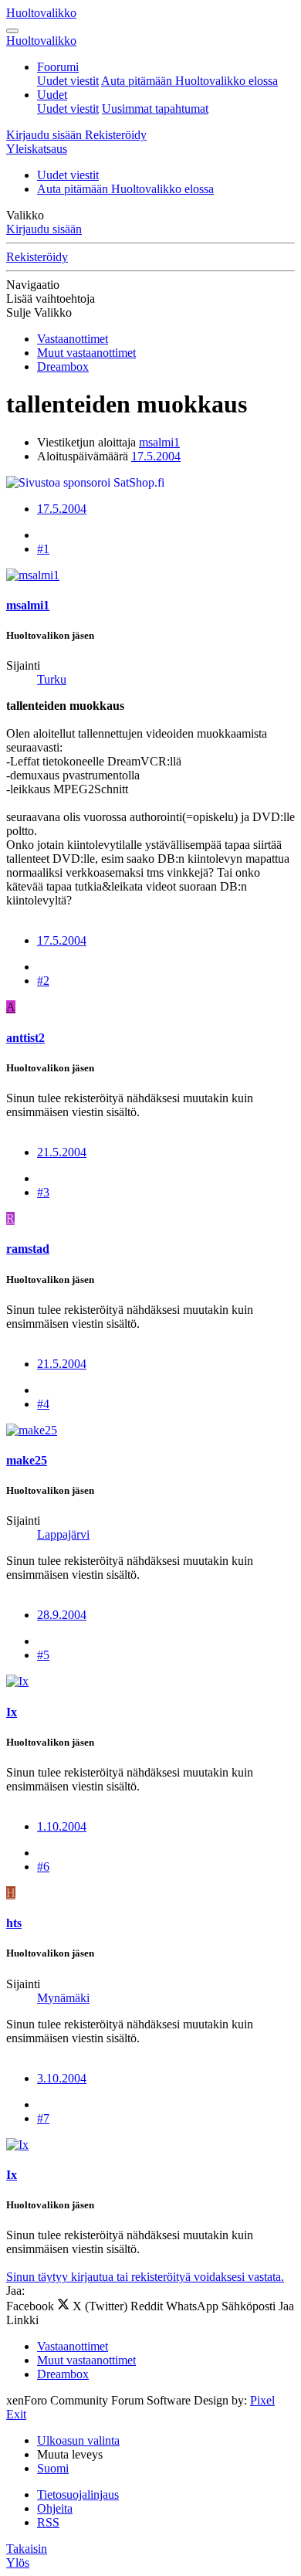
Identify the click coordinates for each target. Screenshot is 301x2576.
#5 (43, 1655)
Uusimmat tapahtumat (155, 109)
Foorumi (58, 67)
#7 (43, 2118)
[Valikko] (12, 31)
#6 (43, 1867)
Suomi (53, 2468)
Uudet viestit (68, 81)
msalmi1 (159, 442)
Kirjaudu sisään (44, 229)
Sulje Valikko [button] (39, 312)
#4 (43, 1404)
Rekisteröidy (37, 257)
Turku (52, 679)
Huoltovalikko (41, 13)
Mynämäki (63, 1998)
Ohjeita (55, 2508)
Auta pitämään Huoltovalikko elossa (189, 81)
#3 (43, 1192)
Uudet (52, 95)
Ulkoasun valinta (78, 2440)
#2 (43, 981)
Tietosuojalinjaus (78, 2495)
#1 (43, 549)
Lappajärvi (63, 1534)
